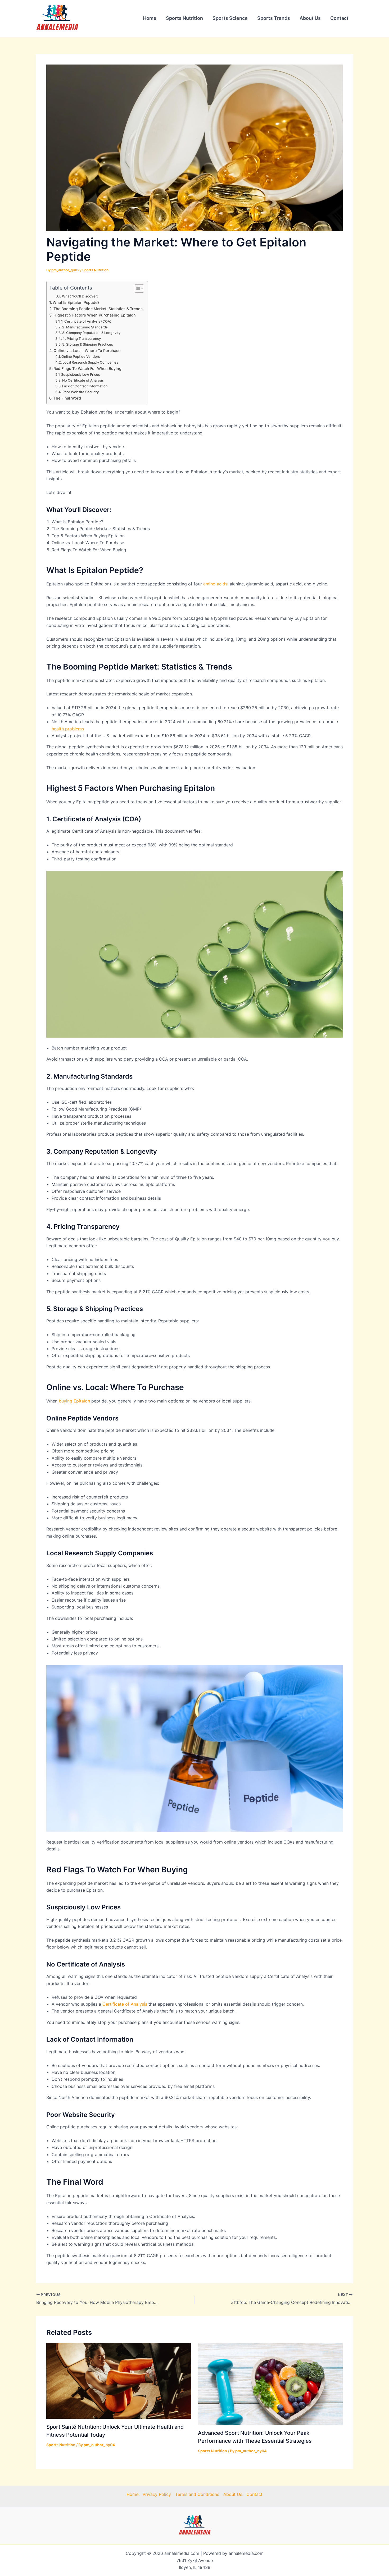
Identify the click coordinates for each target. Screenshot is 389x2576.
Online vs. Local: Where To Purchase (87, 350)
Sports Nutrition (184, 18)
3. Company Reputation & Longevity (91, 333)
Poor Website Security (81, 392)
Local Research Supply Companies (90, 362)
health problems (68, 729)
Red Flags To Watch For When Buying (87, 368)
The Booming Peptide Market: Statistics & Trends (98, 309)
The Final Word (67, 398)
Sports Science (230, 18)
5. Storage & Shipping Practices (88, 344)
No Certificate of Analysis (83, 380)
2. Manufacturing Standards (85, 327)
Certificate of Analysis (125, 2004)
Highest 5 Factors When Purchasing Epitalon (95, 315)
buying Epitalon (74, 1401)
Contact (339, 18)
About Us (310, 18)
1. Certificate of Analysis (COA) (86, 321)
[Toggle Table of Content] (137, 288)
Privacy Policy (157, 2494)
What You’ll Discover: (80, 296)
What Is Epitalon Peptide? (76, 302)
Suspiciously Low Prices (81, 374)
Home (150, 18)
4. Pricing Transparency (82, 338)
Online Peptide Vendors (81, 356)
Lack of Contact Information (85, 386)
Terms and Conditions (197, 2494)
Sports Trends (274, 18)
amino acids (215, 584)
